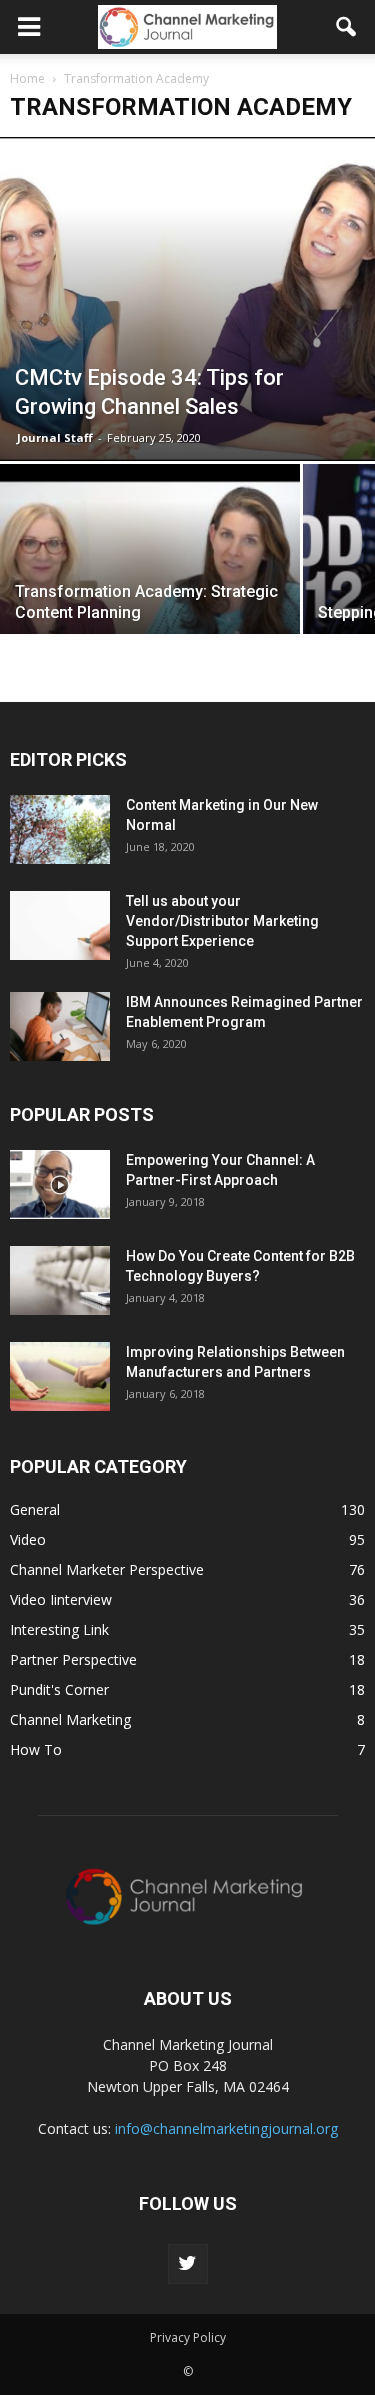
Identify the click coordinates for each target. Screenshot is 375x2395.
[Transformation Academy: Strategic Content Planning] (150, 576)
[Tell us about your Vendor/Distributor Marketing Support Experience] (60, 925)
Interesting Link (59, 1629)
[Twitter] (188, 2264)
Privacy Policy (188, 2337)
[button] (347, 27)
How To (36, 1749)
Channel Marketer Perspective (107, 1569)
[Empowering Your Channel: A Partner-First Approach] (60, 1184)
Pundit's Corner (59, 1689)
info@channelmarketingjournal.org (226, 2128)
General (35, 1509)
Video (28, 1539)
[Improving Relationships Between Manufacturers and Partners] (60, 1376)
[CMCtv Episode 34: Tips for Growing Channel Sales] (187, 299)
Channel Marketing (70, 1719)
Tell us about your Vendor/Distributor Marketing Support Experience (222, 921)
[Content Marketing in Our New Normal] (60, 829)
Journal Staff (55, 437)
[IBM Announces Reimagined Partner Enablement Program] (60, 1026)
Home (27, 78)
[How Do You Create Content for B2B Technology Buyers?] (60, 1280)
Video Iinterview (61, 1599)
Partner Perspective (73, 1659)
